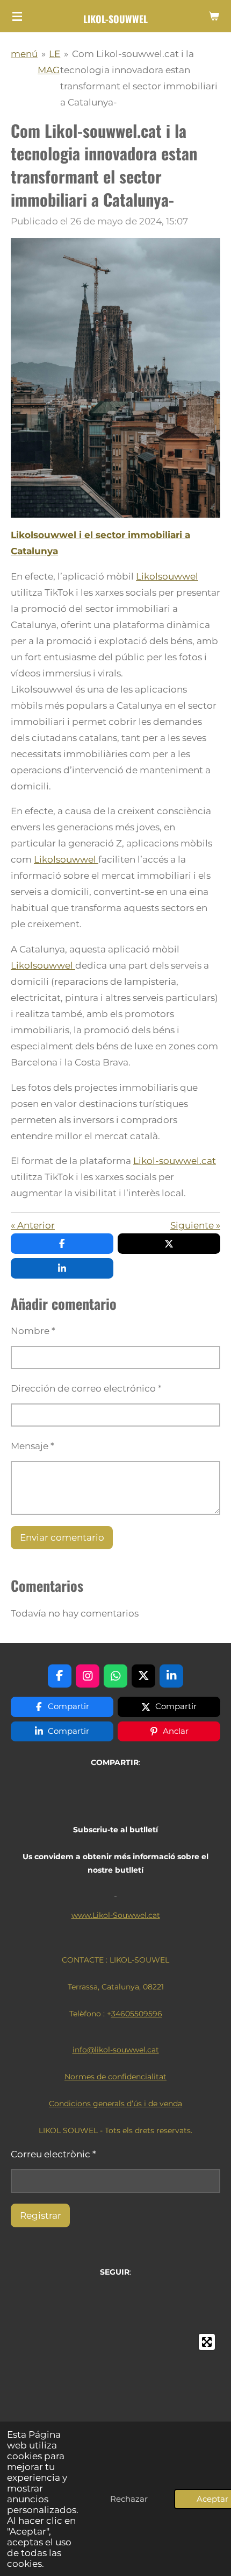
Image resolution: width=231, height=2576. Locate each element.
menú (24, 54)
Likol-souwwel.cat (175, 1161)
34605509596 (137, 2014)
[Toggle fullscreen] (207, 2342)
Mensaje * (33, 1446)
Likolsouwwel (167, 576)
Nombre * (33, 1331)
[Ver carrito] (214, 16)
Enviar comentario (62, 1537)
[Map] (115, 2409)
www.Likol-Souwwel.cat (116, 1915)
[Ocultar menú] (17, 16)
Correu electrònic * (53, 2154)
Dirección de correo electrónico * (86, 1388)
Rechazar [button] (129, 2499)
